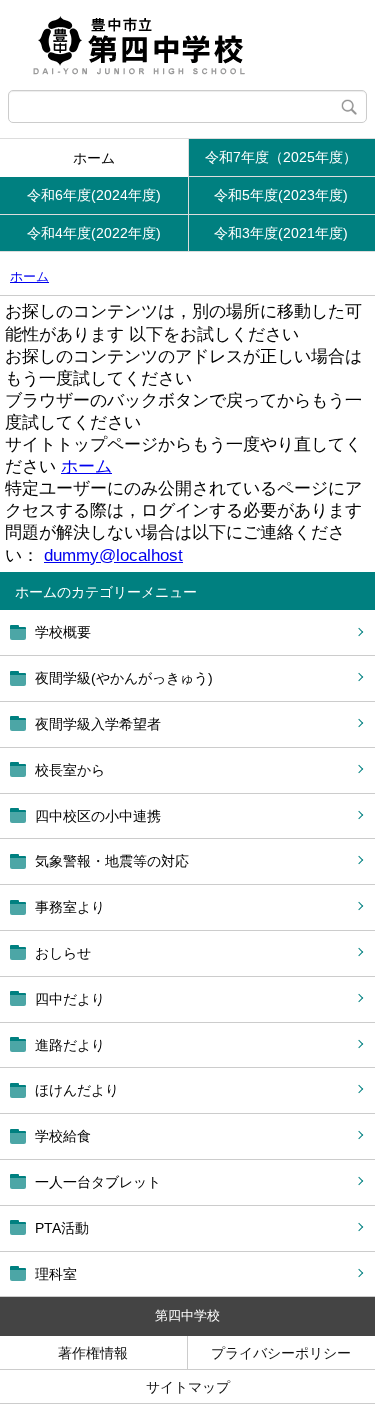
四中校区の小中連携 (98, 816)
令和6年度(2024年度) (94, 195)
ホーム (94, 158)
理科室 (56, 1274)
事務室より (70, 907)
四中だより (70, 999)
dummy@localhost (113, 555)
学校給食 (63, 1136)
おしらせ (63, 953)
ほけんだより (77, 1090)
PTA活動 (62, 1228)
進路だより (70, 1045)
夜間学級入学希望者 (98, 724)
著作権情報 (93, 1353)
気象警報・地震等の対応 (112, 861)
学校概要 (63, 632)
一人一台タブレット (98, 1182)
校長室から (70, 770)
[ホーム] (187, 45)
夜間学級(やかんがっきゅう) (124, 678)
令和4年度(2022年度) (94, 233)
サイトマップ (188, 1387)
